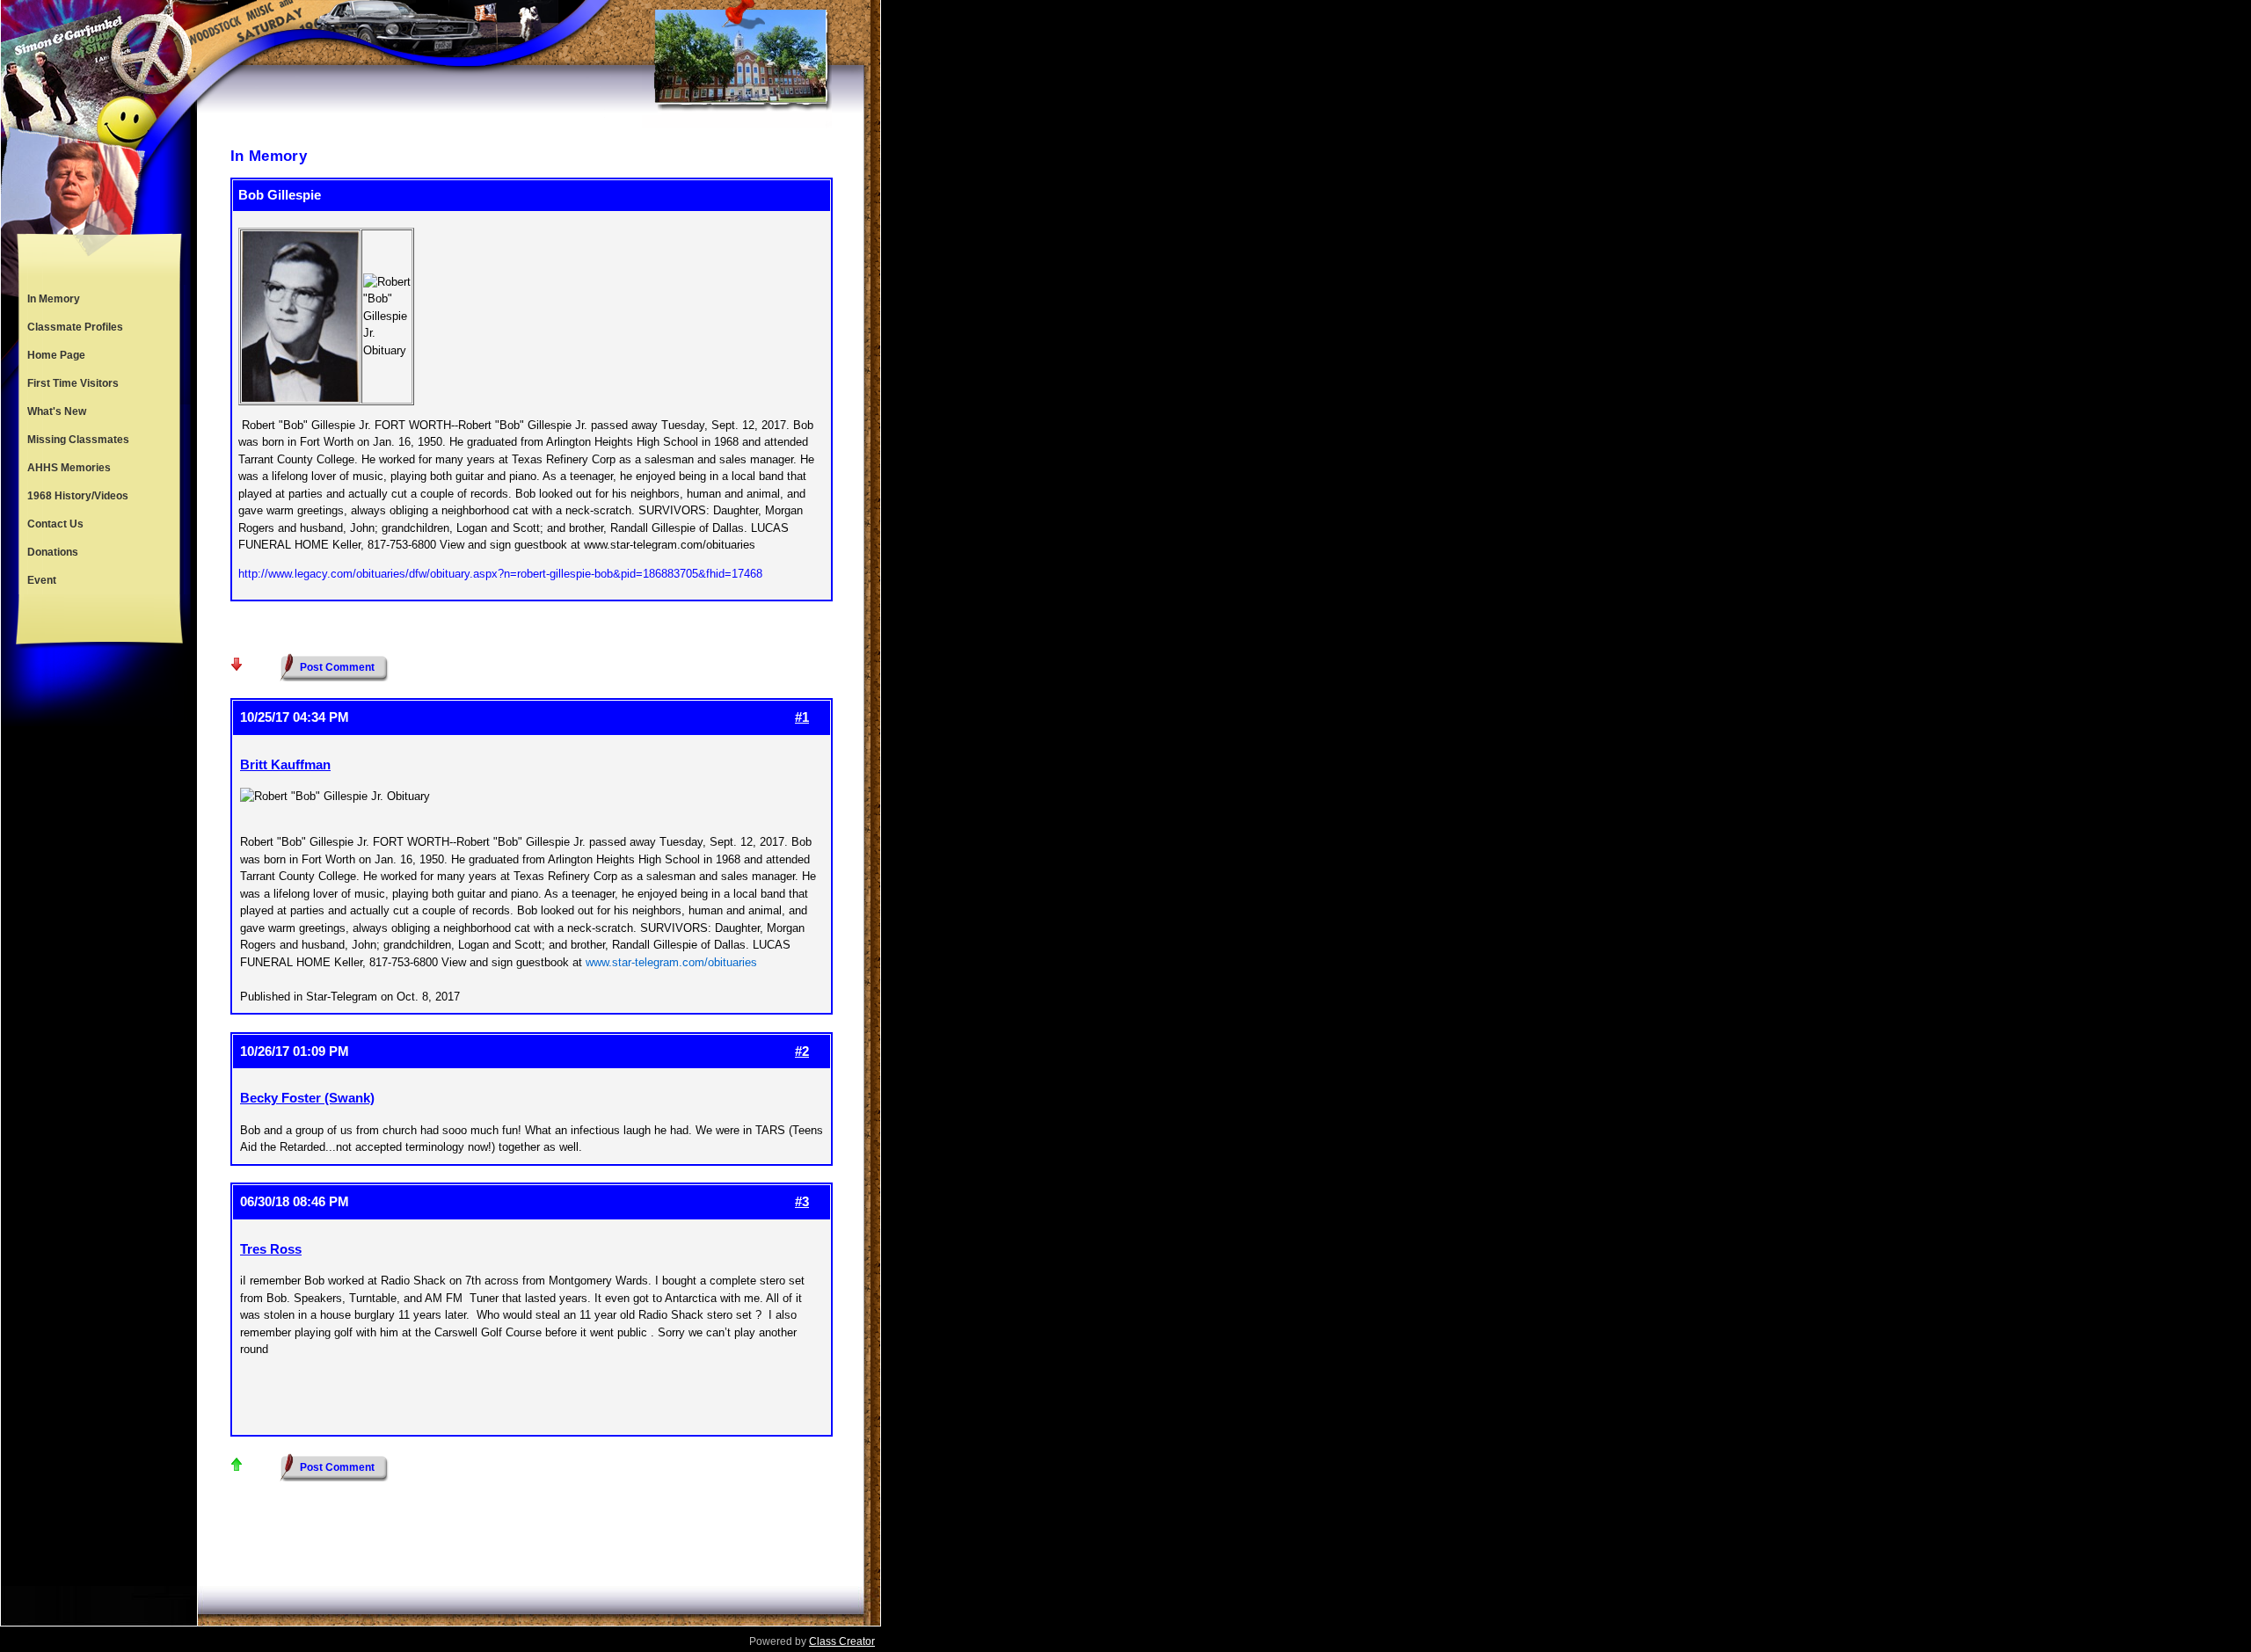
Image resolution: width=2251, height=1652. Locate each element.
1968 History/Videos (78, 496)
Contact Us (55, 524)
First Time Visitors (73, 383)
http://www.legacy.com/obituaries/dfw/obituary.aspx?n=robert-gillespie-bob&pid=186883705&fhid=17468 (500, 574)
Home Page (56, 355)
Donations (53, 552)
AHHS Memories (69, 468)
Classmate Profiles (75, 327)
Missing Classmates (78, 440)
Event (42, 580)
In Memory (54, 299)
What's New (57, 411)
